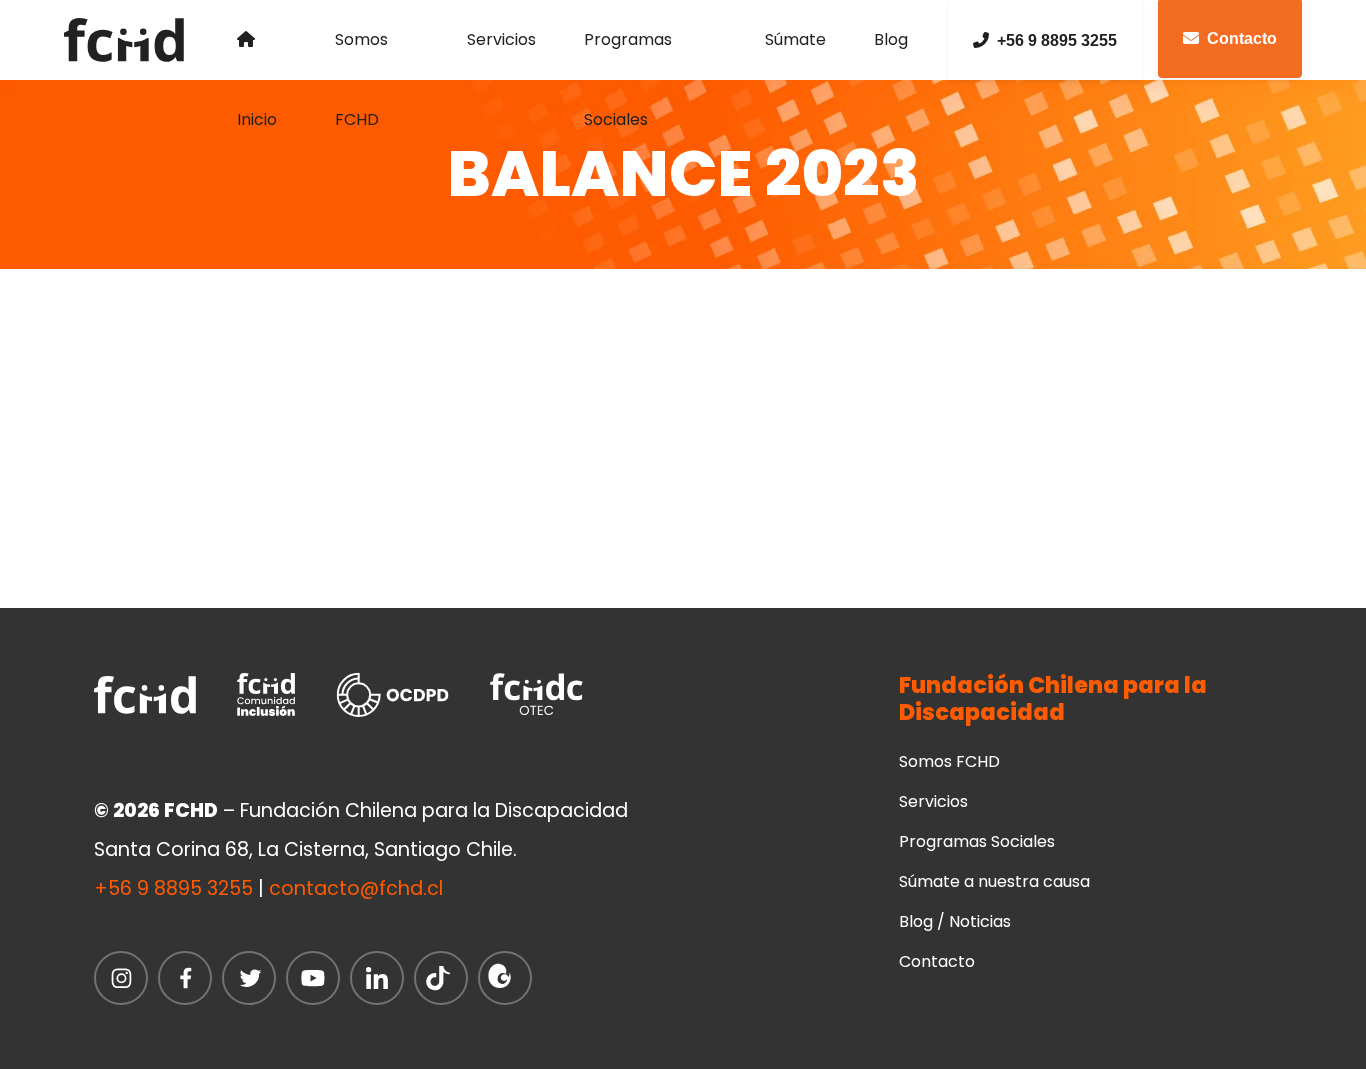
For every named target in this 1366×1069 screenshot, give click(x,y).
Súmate (795, 39)
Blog (891, 39)
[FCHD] (130, 40)
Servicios (501, 39)
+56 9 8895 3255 (1057, 40)
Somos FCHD (361, 54)
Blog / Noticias (955, 921)
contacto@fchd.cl (356, 888)
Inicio (262, 40)
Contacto (937, 961)
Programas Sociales (628, 54)
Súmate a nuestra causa (994, 881)
